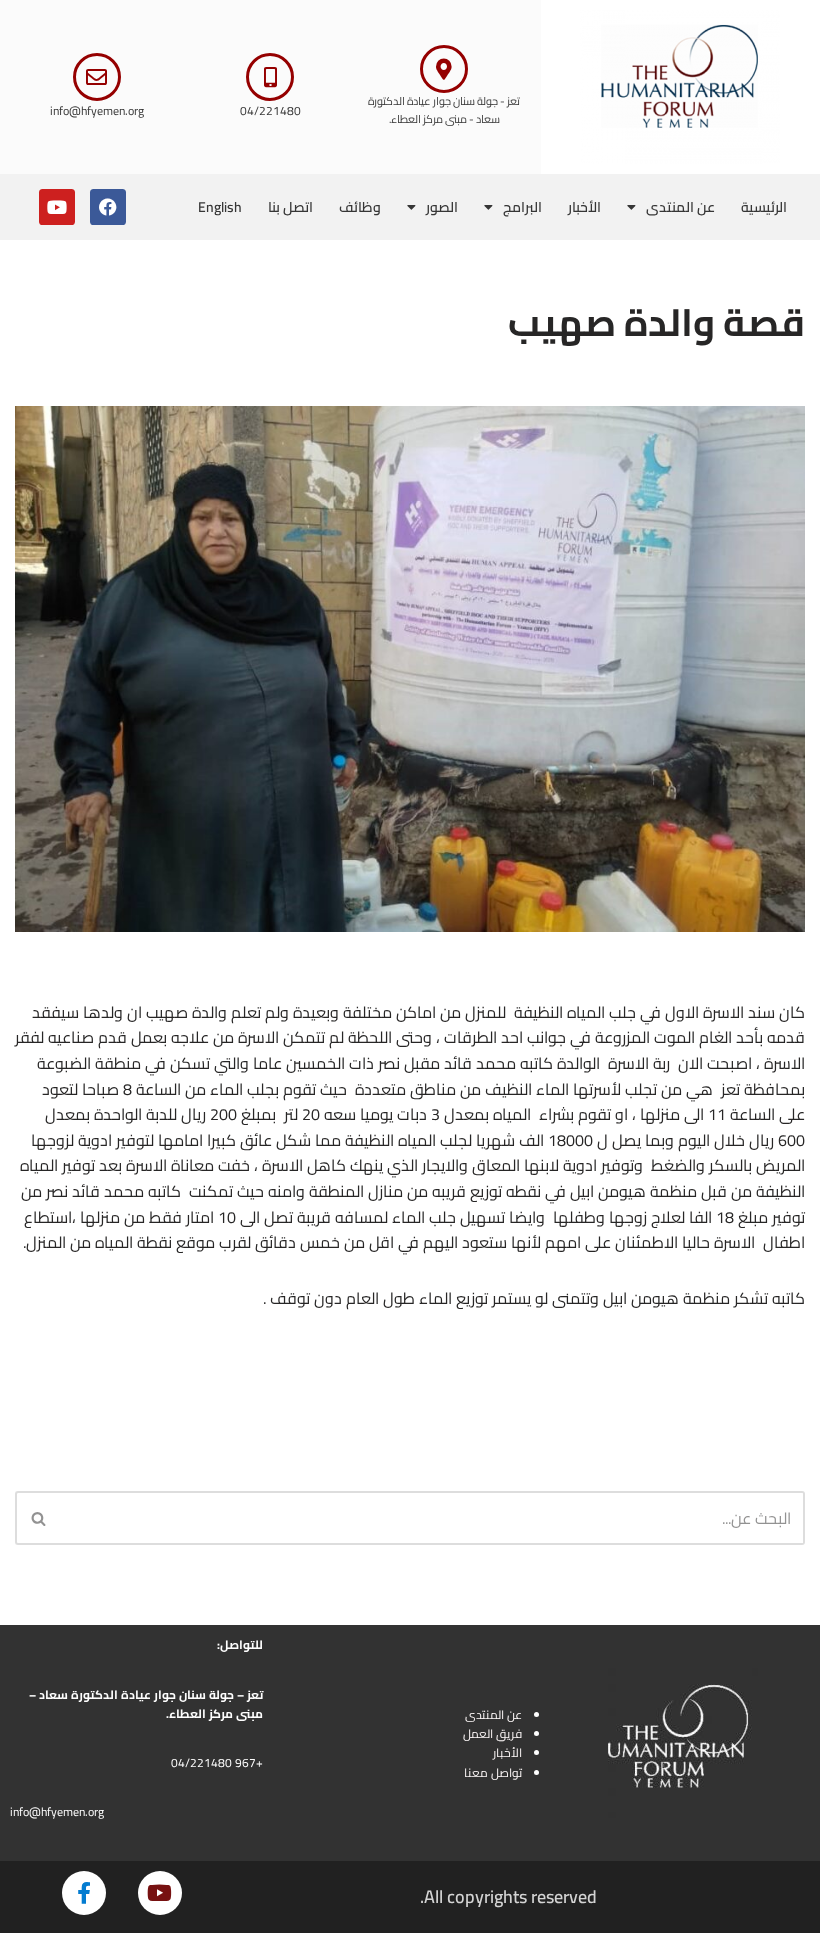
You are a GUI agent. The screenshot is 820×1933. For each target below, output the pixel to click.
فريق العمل (492, 1733)
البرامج (522, 207)
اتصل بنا (290, 207)
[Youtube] (57, 207)
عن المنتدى (680, 207)
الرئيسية (764, 207)
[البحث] (37, 1518)
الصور (442, 207)
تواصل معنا (493, 1772)
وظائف (360, 207)
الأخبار (584, 207)
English (220, 207)
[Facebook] (108, 207)
